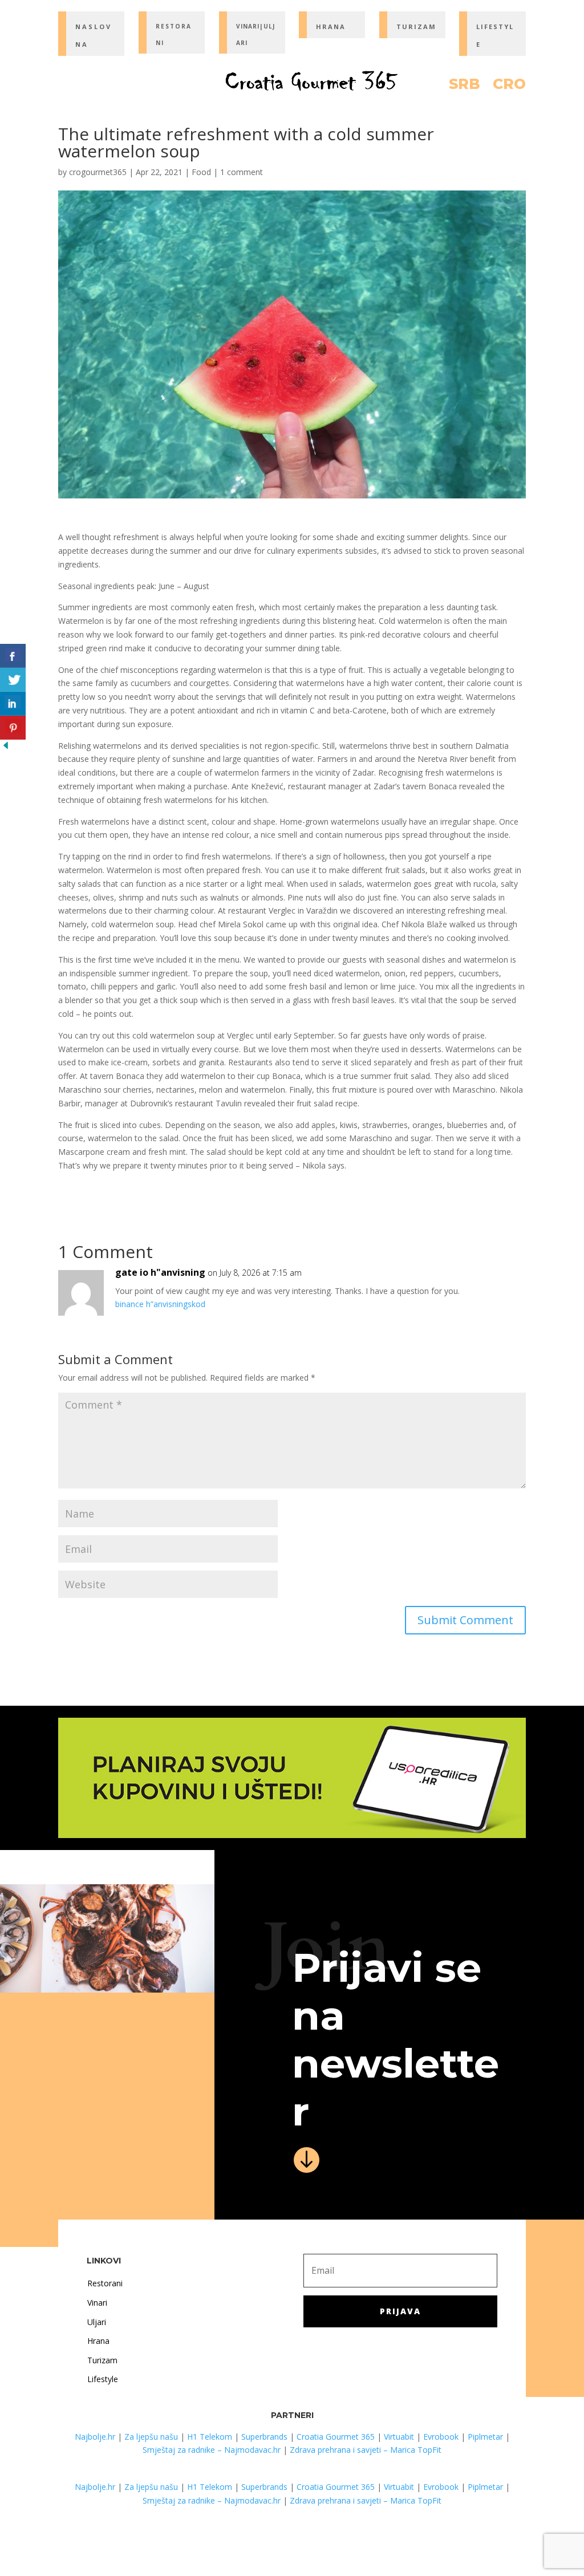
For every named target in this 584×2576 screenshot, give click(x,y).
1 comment (242, 172)
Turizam (102, 2360)
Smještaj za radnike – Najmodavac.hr (212, 2450)
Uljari (97, 2322)
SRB (465, 86)
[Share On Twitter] (13, 680)
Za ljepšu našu (151, 2437)
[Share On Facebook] (13, 656)
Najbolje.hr (95, 2437)
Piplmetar (484, 2437)
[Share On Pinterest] (13, 728)
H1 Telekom (210, 2437)
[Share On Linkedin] (13, 704)
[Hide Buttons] (6, 748)
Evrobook (441, 2437)
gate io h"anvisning (160, 1272)
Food (201, 172)
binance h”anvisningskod (160, 1304)
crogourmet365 (98, 172)
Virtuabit (399, 2437)
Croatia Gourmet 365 (336, 2437)
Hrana (98, 2341)
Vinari (97, 2303)
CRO (509, 86)
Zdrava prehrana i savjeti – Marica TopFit (366, 2450)
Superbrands (264, 2437)
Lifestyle (103, 2379)
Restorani (105, 2283)
